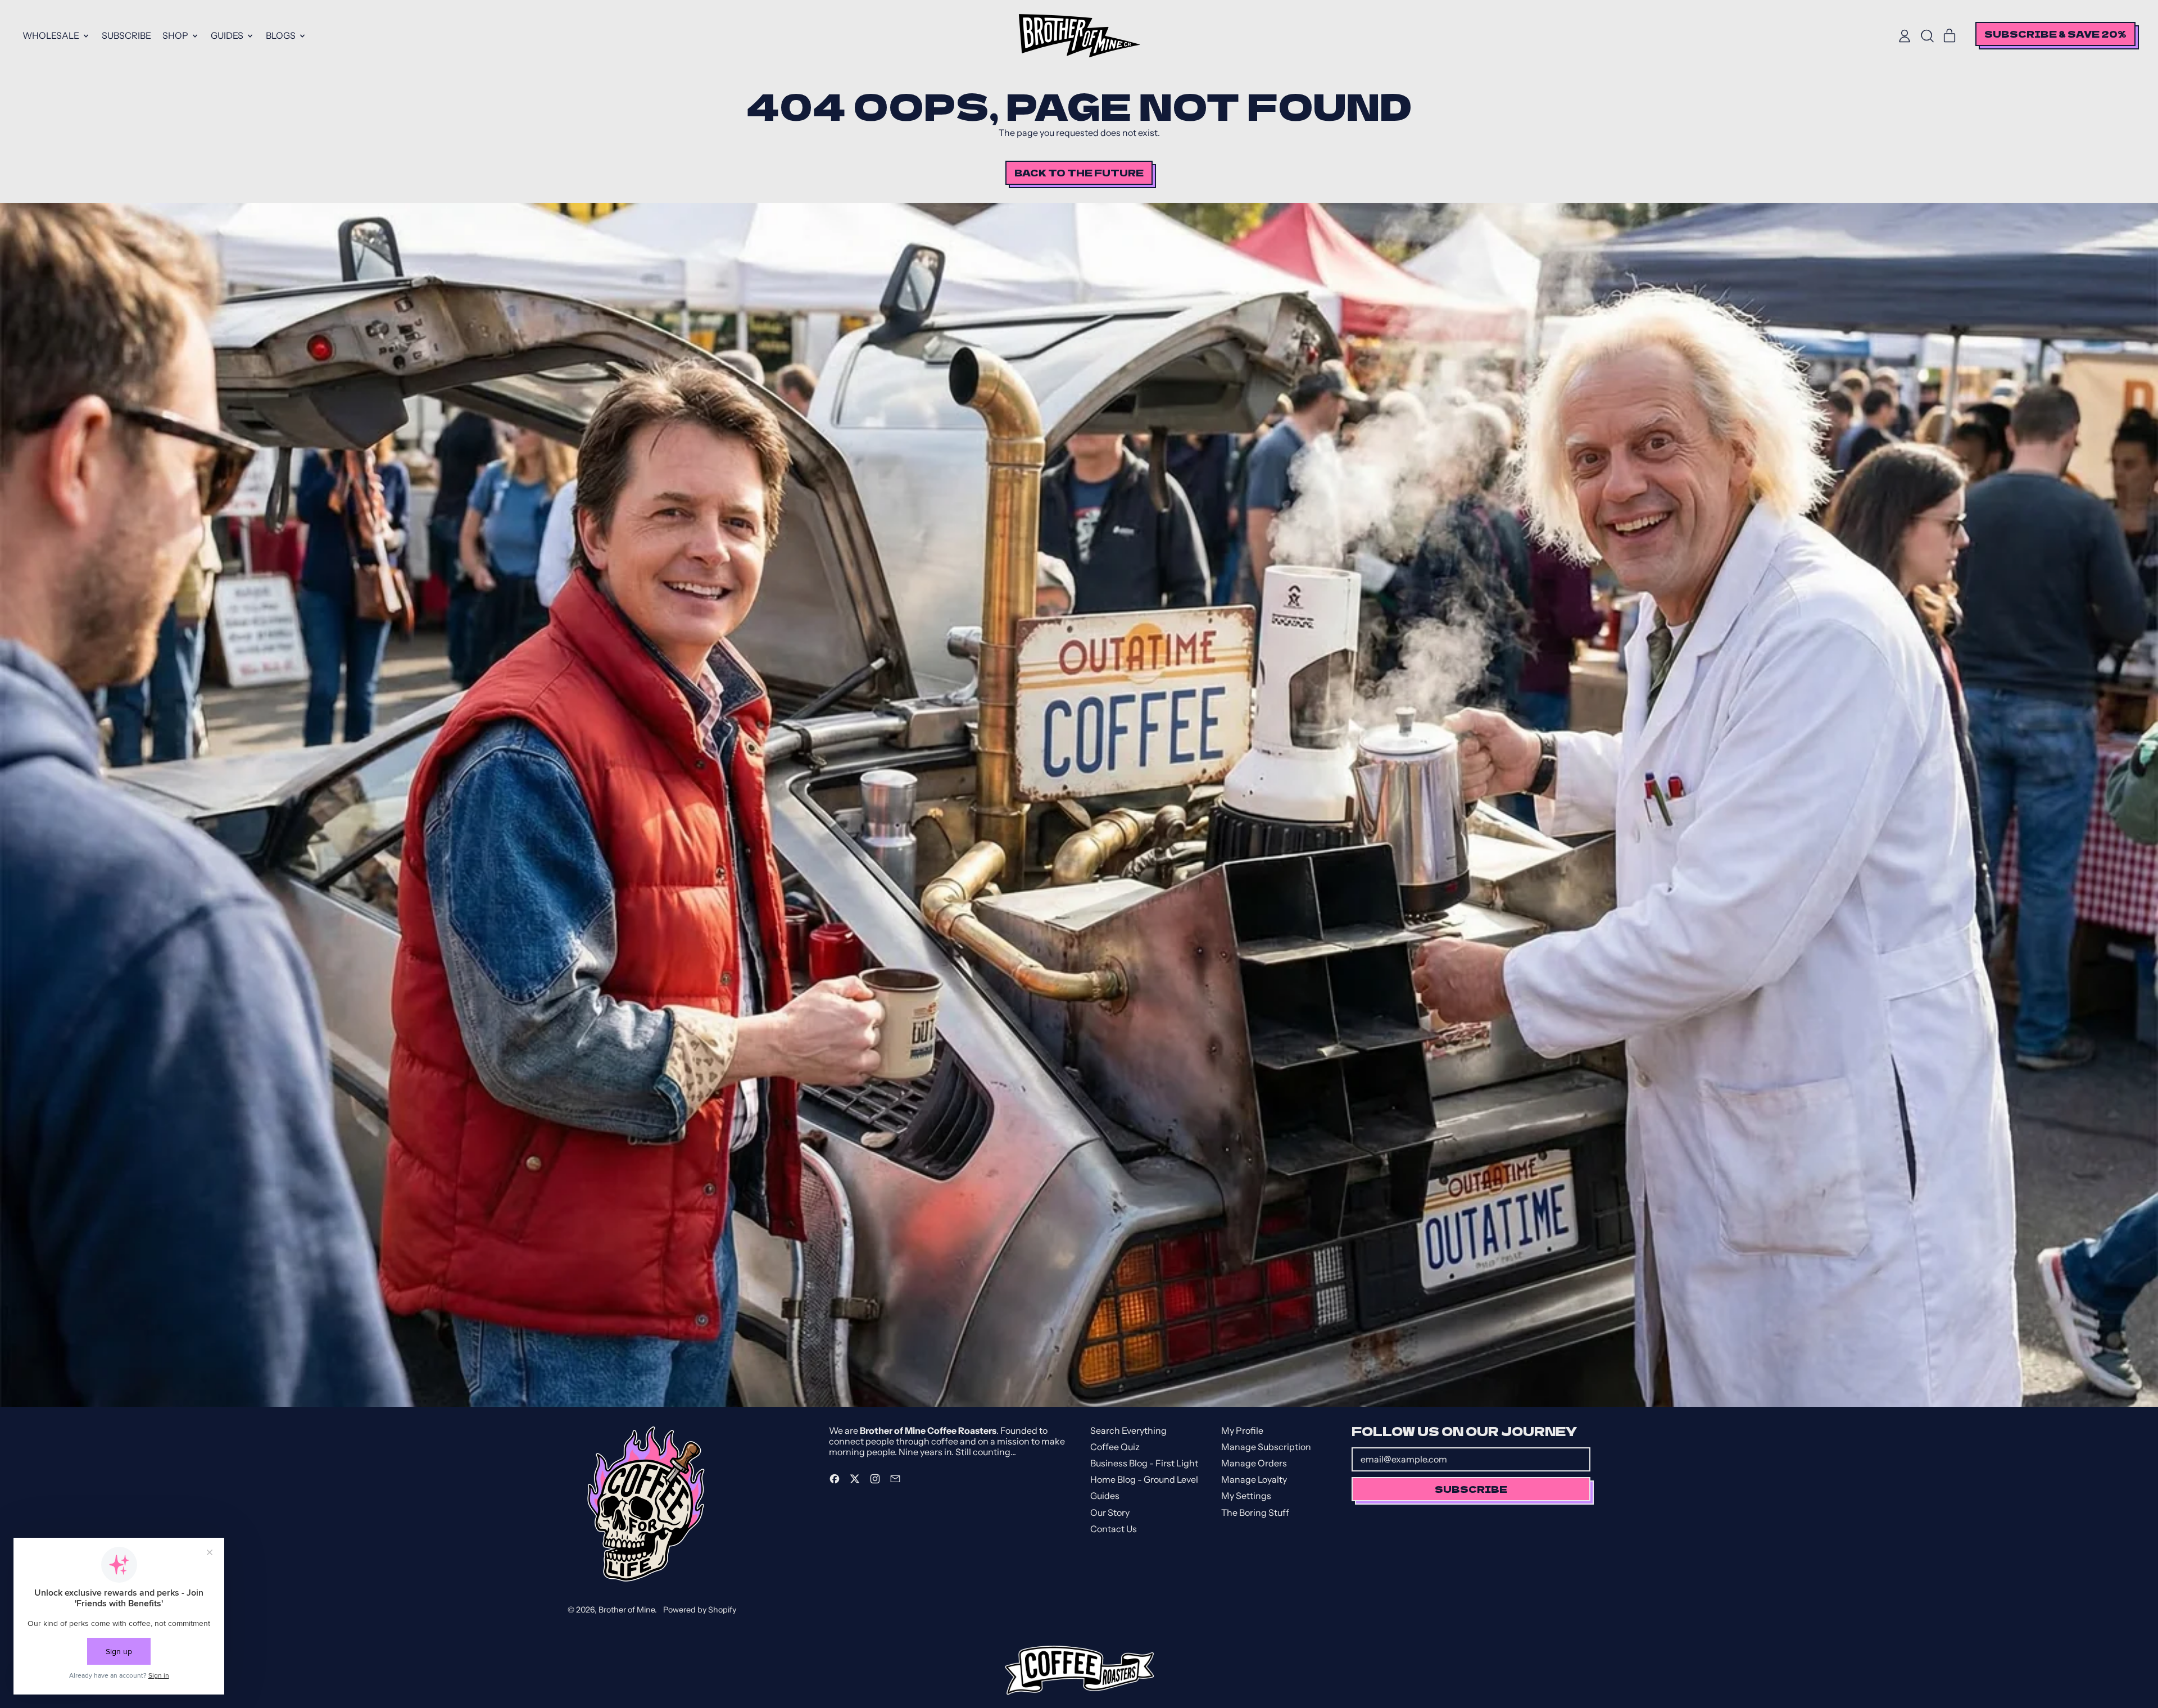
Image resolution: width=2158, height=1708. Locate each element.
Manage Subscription (1266, 1447)
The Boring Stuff (1255, 1512)
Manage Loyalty (1254, 1479)
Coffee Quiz (1115, 1447)
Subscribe (126, 35)
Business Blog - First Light (1144, 1463)
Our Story (1110, 1512)
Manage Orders (1254, 1463)
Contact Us (1114, 1529)
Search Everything (1128, 1430)
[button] (1927, 36)
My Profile (1242, 1430)
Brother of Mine (627, 1610)
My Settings (1246, 1496)
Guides (1105, 1496)
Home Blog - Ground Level (1144, 1479)
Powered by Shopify (700, 1610)
